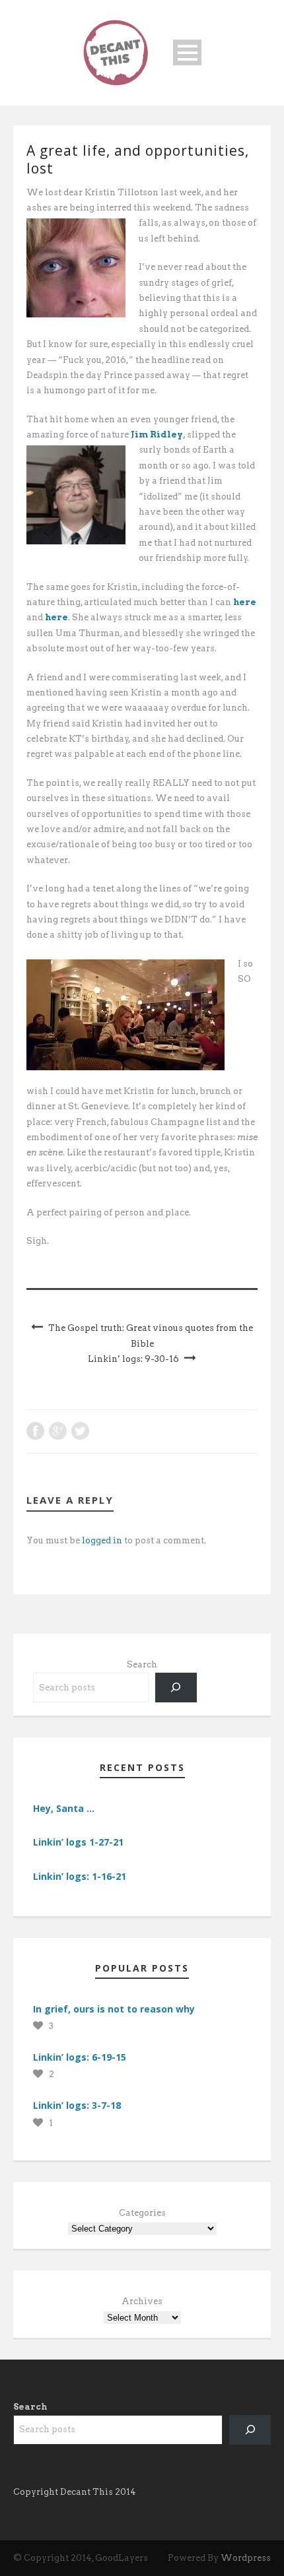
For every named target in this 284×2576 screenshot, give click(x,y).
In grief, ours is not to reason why (114, 2009)
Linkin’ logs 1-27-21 (78, 1842)
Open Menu (187, 52)
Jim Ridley (157, 435)
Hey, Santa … (64, 1808)
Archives (142, 2301)
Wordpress (246, 2558)
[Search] (176, 1688)
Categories (142, 2213)
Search (142, 1664)
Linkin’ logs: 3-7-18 (77, 2105)
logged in (102, 1540)
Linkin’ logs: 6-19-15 (80, 2057)
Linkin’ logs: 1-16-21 (80, 1876)
